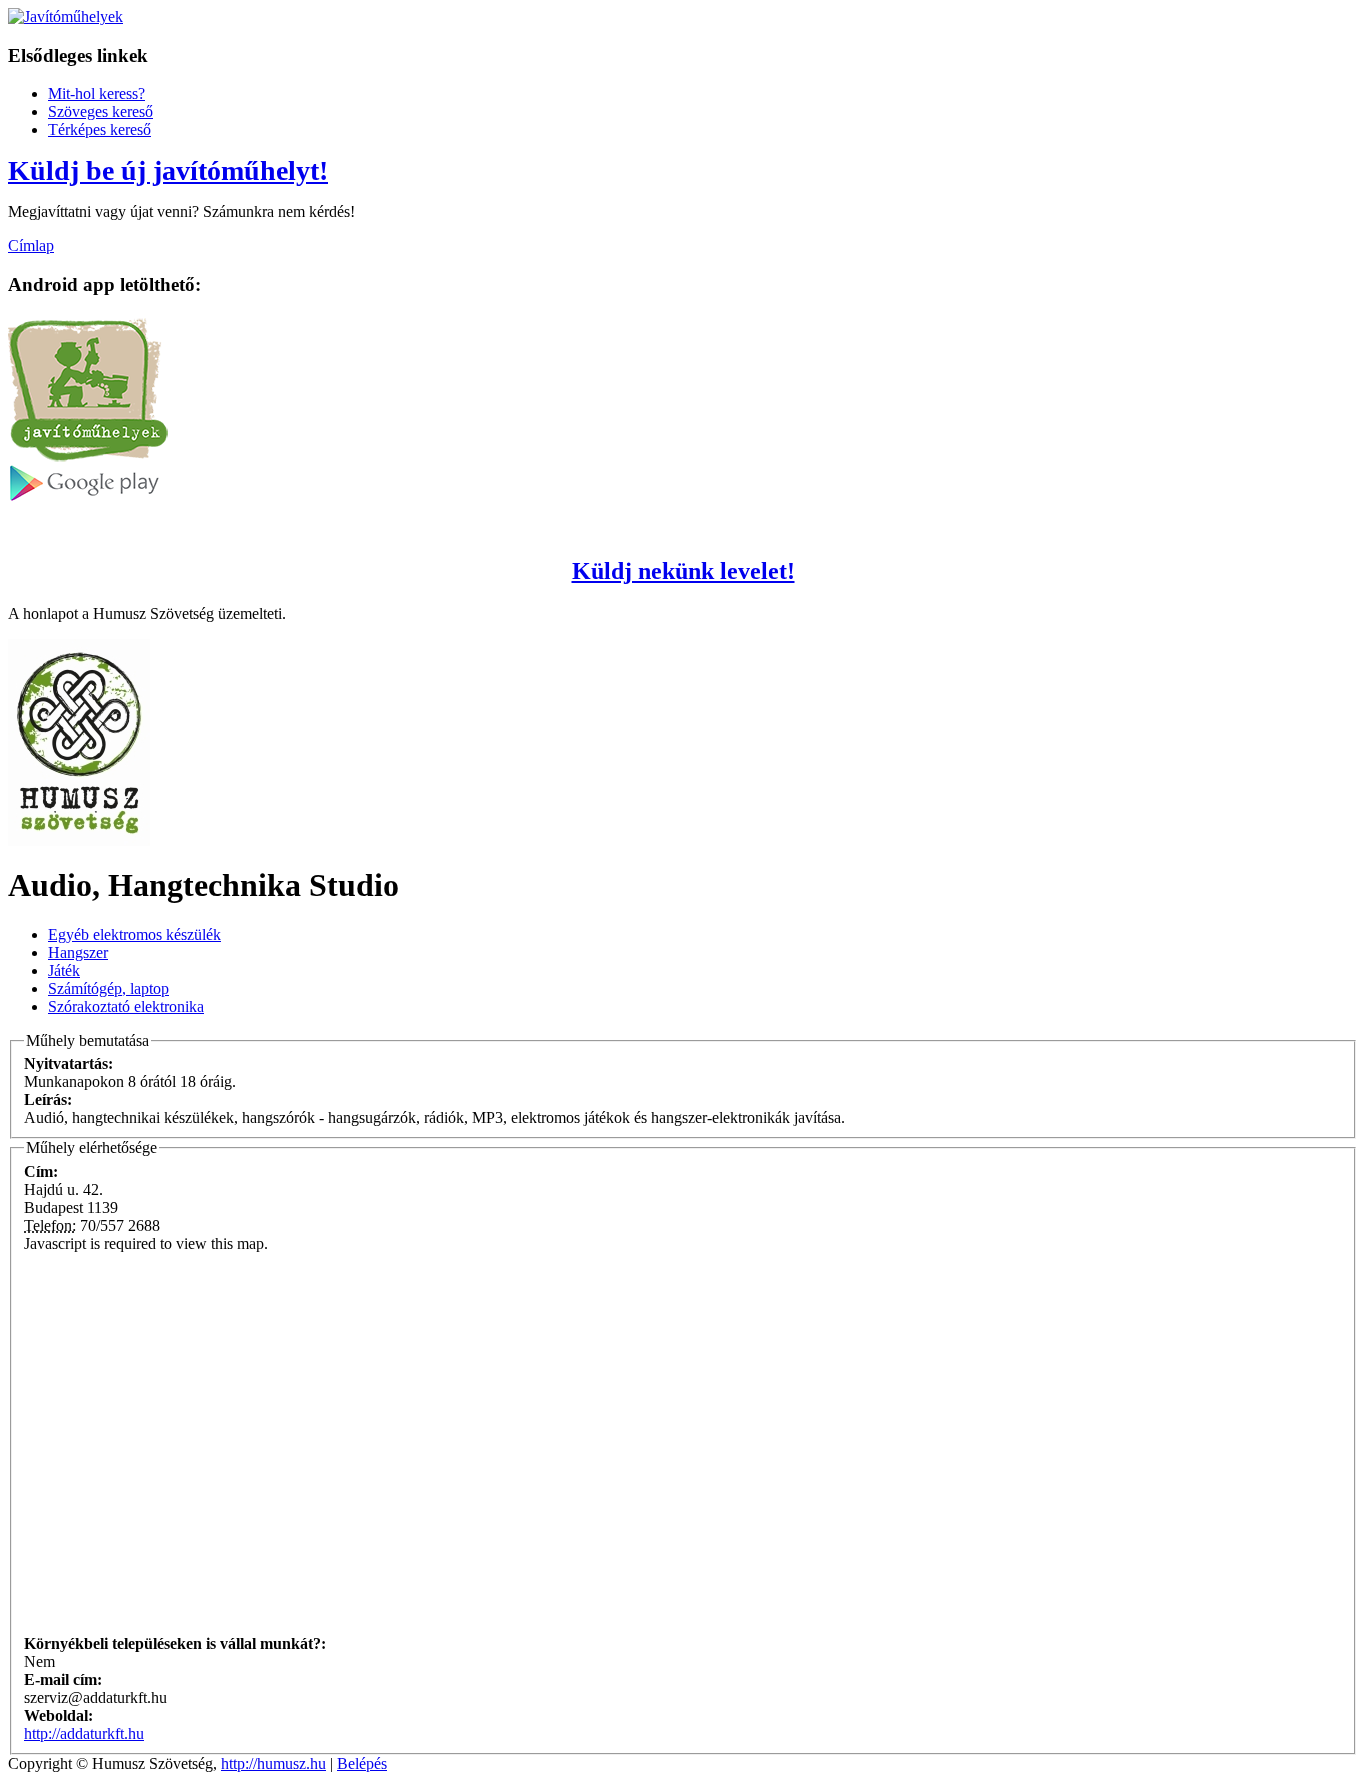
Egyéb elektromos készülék (134, 934)
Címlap (31, 245)
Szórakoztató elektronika (126, 1006)
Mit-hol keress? (96, 93)
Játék (64, 970)
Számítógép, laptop (108, 988)
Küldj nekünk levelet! (683, 571)
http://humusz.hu (273, 1763)
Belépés (362, 1763)
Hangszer (78, 952)
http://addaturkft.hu (84, 1733)
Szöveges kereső (100, 111)
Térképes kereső (99, 129)
